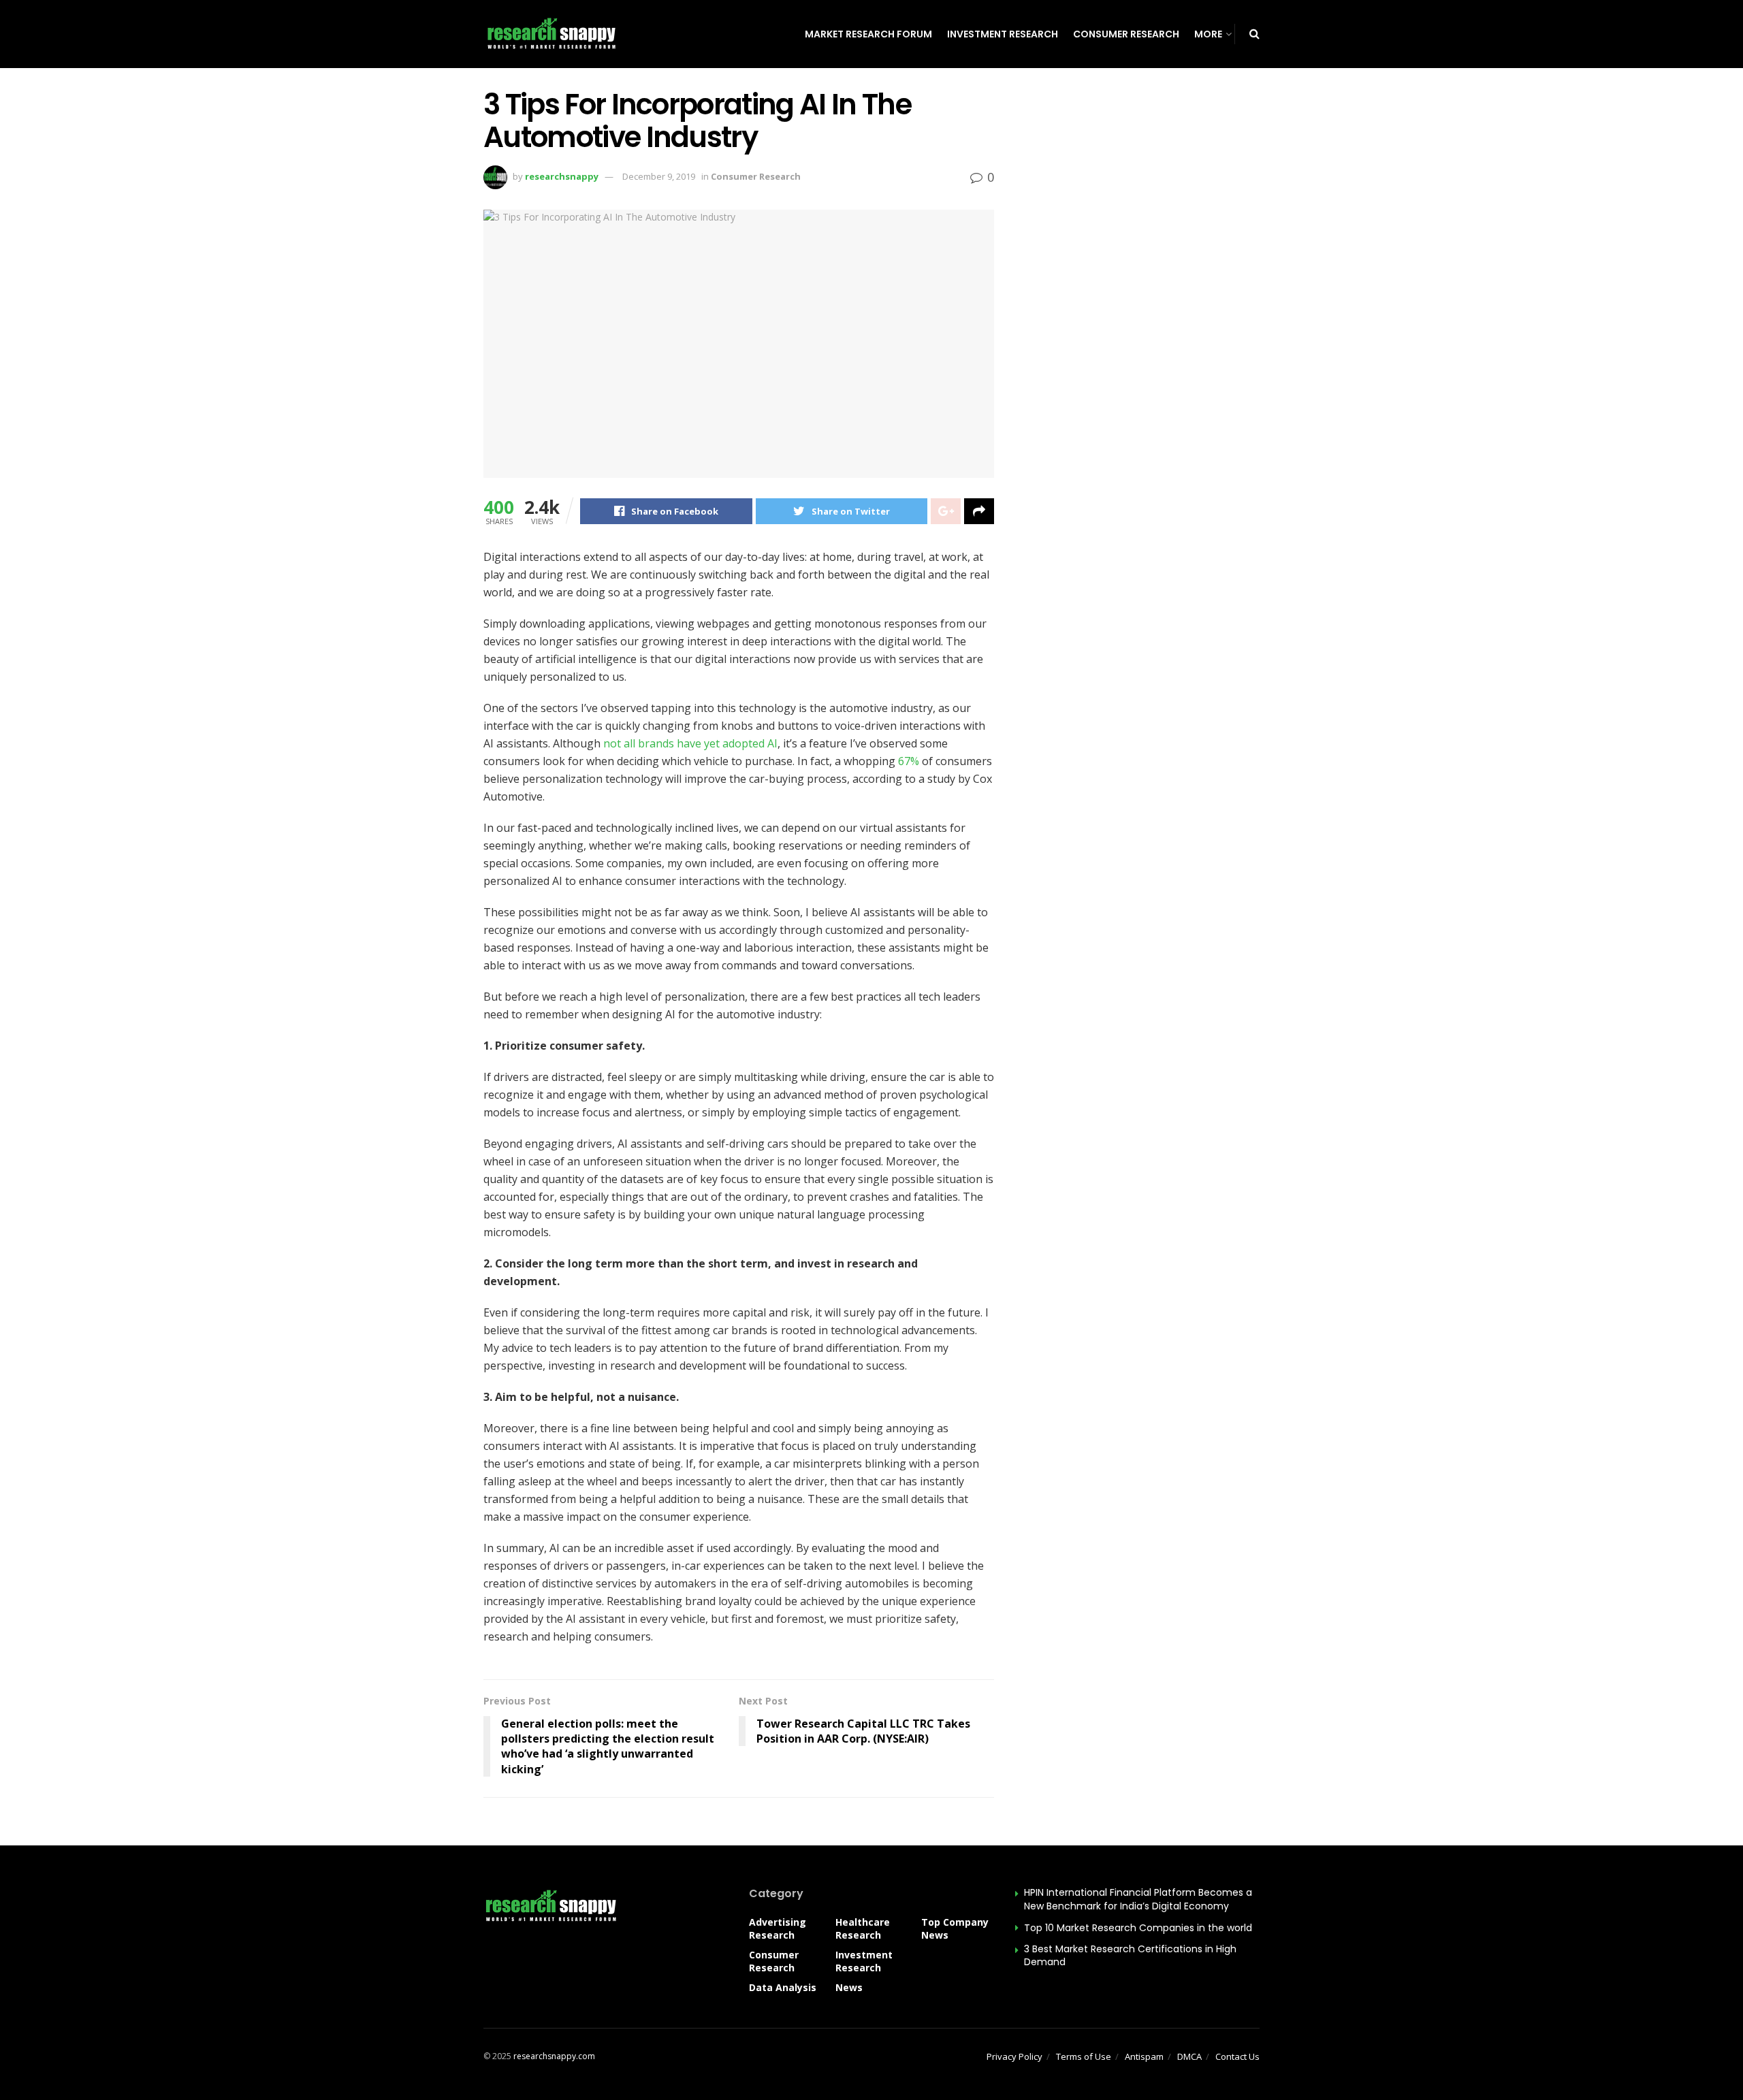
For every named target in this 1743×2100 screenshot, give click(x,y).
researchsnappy (562, 176)
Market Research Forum (868, 34)
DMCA (1189, 2056)
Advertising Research (778, 1928)
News (849, 1987)
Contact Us (1237, 2056)
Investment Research (1003, 34)
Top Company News (955, 1928)
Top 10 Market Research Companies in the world (1138, 1928)
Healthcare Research (863, 1928)
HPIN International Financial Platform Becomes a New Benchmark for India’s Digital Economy (1138, 1899)
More (1208, 34)
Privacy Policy (1014, 2056)
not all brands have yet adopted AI (689, 743)
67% (909, 761)
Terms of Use (1084, 2056)
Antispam (1144, 2056)
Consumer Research (1126, 34)
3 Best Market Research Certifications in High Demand (1130, 1956)
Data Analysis (783, 1987)
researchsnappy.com (554, 2056)
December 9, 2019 (659, 176)
